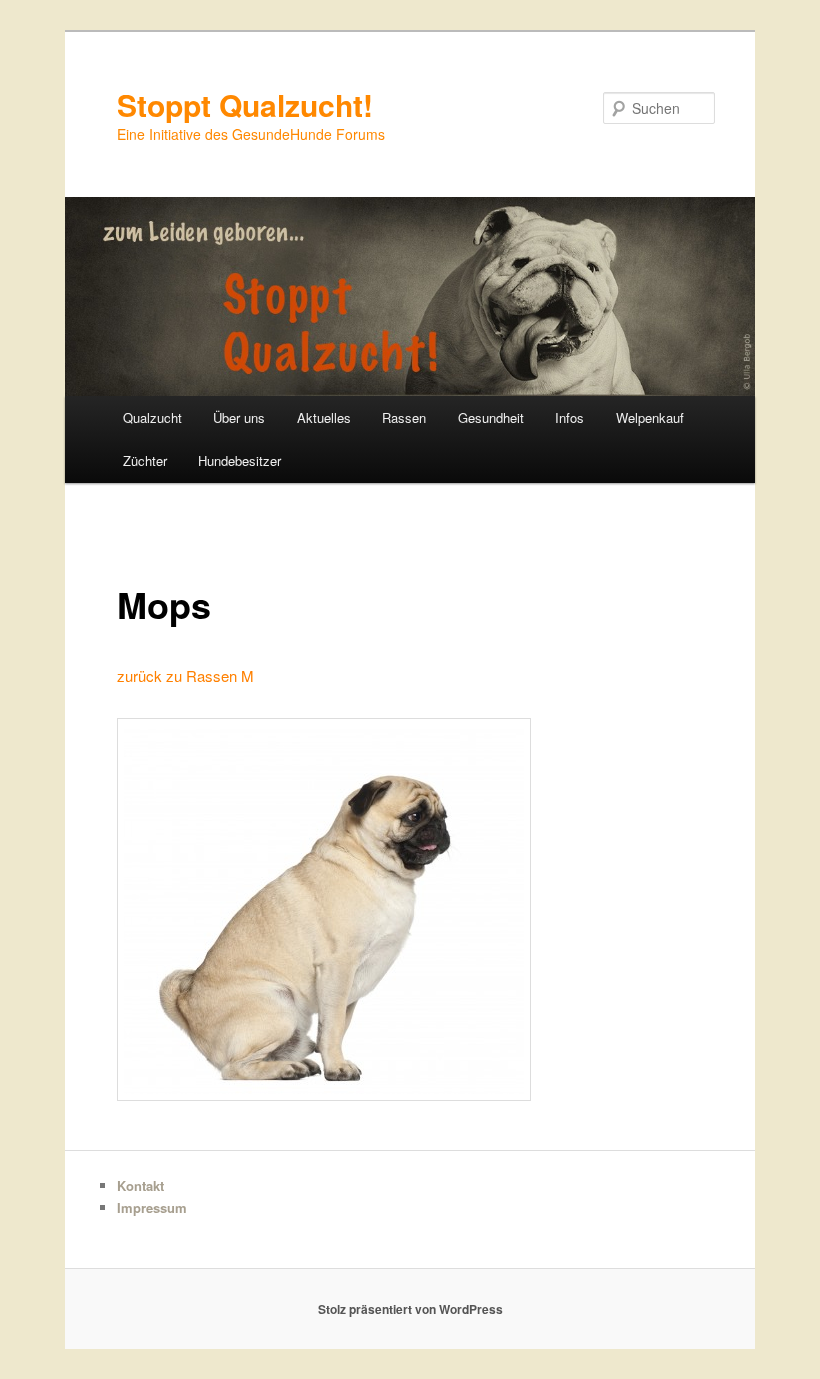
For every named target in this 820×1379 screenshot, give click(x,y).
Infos (569, 417)
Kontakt (140, 1185)
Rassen (404, 417)
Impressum (152, 1207)
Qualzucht (152, 417)
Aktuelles (324, 417)
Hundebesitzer (239, 460)
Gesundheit (491, 417)
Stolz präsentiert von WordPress (410, 1309)
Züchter (145, 460)
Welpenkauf (650, 417)
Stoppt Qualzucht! (245, 104)
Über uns (239, 417)
